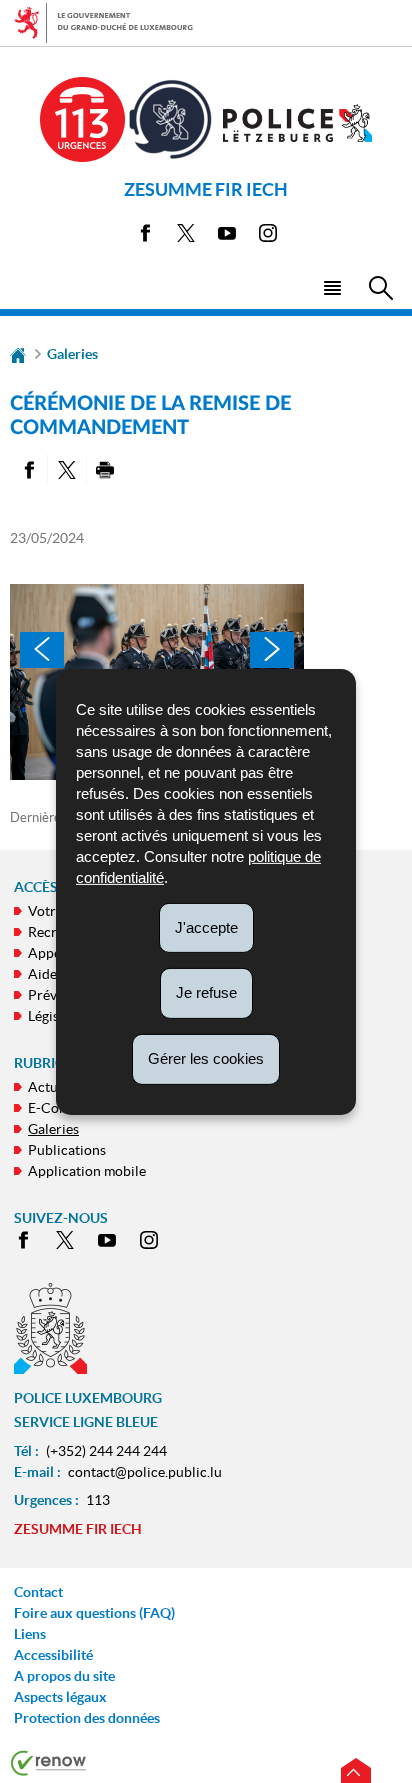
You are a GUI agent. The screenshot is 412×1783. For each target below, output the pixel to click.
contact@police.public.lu (145, 1472)
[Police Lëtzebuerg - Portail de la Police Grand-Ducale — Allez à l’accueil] (298, 123)
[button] (331, 286)
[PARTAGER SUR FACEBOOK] (28, 469)
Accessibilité (53, 1655)
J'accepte (206, 926)
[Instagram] (268, 236)
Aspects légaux (60, 1697)
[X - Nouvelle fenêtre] (186, 236)
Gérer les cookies (206, 1058)
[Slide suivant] (272, 650)
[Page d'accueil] (18, 354)
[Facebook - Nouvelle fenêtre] (145, 236)
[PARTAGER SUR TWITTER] (66, 469)
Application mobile (87, 1171)
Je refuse (206, 992)
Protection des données (87, 1718)
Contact (38, 1592)
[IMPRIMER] (105, 469)
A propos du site (64, 1676)
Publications (67, 1150)
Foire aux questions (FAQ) (94, 1613)
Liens (30, 1634)
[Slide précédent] (42, 650)
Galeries (72, 354)
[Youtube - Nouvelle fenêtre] (227, 236)
